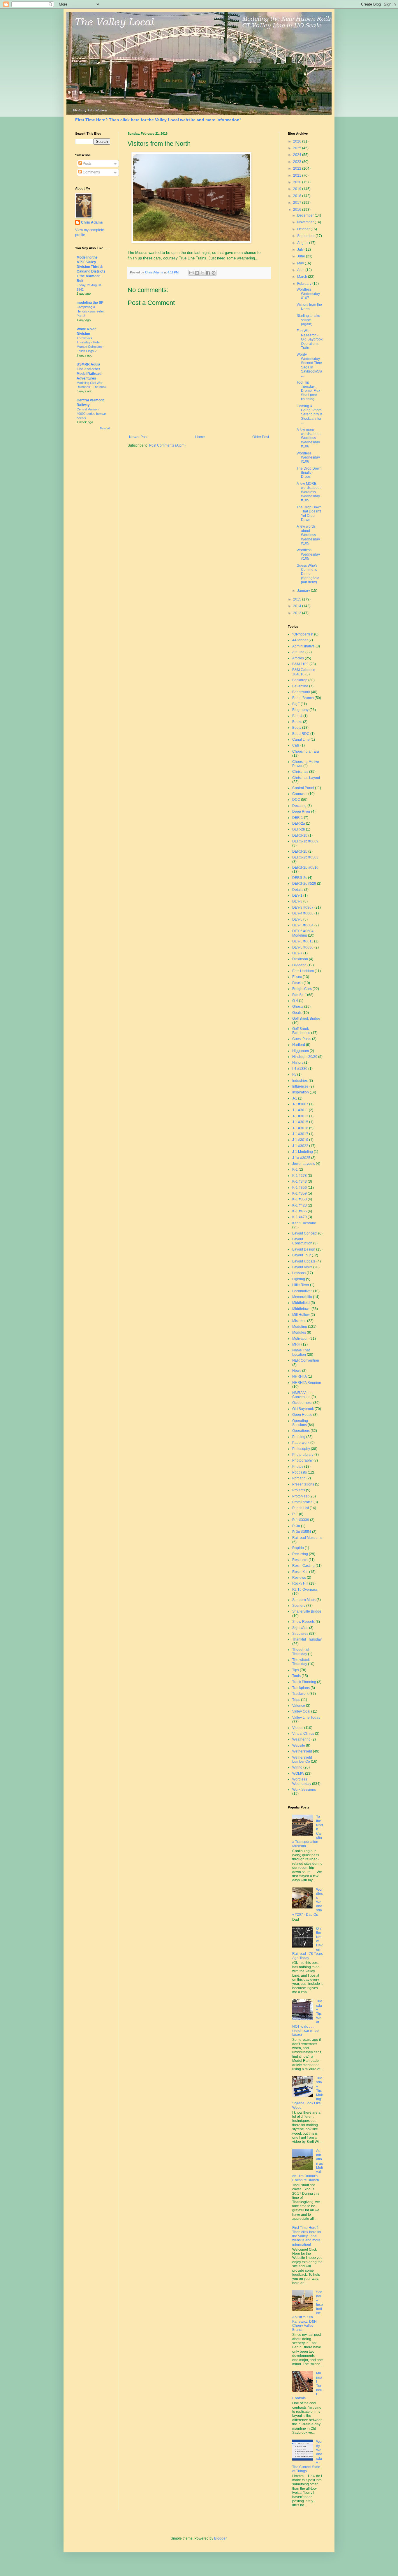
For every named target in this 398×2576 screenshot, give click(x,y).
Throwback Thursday (301, 1662)
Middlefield (301, 1303)
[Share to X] (202, 273)
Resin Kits (300, 1572)
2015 (298, 599)
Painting (299, 1437)
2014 (298, 606)
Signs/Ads (300, 1628)
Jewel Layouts (304, 1164)
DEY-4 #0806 (303, 913)
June (302, 256)
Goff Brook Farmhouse (301, 1031)
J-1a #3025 (301, 1158)
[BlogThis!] (197, 273)
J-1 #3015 (300, 1122)
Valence (299, 1706)
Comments (91, 172)
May (301, 263)
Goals (297, 1013)
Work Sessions (304, 1790)
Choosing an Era (306, 751)
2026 (298, 141)
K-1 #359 (300, 1193)
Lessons (299, 1273)
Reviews (299, 1578)
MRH (296, 1344)
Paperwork (301, 1443)
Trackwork (300, 1694)
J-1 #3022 (300, 1146)
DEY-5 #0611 (303, 941)
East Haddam (303, 971)
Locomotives (302, 1291)
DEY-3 (297, 901)
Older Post (261, 437)
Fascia (297, 983)
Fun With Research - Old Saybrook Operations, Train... (310, 339)
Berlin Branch (303, 698)
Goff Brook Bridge (306, 1019)
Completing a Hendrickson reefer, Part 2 (91, 311)
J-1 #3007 (300, 1104)
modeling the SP (90, 303)
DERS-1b (300, 835)
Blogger (220, 2538)
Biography (300, 710)
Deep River (301, 812)
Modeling (300, 1327)
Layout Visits (302, 1267)
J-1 (295, 1098)
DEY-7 (297, 953)
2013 (298, 613)
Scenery (299, 1606)
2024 (298, 155)
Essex (297, 977)
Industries (300, 1081)
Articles (298, 658)
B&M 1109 (300, 664)
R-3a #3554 (302, 1532)
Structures (300, 1634)
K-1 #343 (300, 1181)
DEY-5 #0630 (303, 947)
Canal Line (301, 740)
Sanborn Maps (304, 1600)
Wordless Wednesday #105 (308, 554)
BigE (296, 704)
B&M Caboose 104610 (304, 672)
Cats (296, 745)
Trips (296, 1700)
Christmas (300, 772)
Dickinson (300, 959)
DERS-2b (300, 851)
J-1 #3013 (300, 1116)
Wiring (297, 1767)
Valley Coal (301, 1711)
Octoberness (302, 1403)
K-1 (295, 1170)
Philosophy (301, 1449)
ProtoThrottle (302, 1502)
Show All (105, 429)
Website (299, 1746)
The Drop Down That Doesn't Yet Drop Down (309, 513)
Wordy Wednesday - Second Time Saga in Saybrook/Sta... (309, 365)
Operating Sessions (300, 1423)
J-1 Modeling (303, 1152)
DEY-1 (297, 895)
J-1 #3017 (300, 1134)
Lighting (299, 1279)
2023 (298, 162)
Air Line (298, 652)
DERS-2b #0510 (305, 868)
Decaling (299, 806)
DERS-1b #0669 (305, 841)
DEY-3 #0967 (303, 907)
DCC (296, 800)
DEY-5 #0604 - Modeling (304, 933)
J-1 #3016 (300, 1128)
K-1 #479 (300, 1217)
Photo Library (303, 1455)
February (305, 284)
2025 (298, 148)
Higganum (301, 1051)
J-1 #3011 (300, 1110)
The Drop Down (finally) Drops (309, 473)
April (301, 270)
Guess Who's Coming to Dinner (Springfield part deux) (308, 574)
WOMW (298, 1773)
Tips (296, 1670)
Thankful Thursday (307, 1639)
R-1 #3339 (301, 1520)
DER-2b (299, 829)
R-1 (295, 1514)
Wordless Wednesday (302, 1781)
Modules (299, 1332)
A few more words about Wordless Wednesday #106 (309, 438)
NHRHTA (300, 1376)
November (306, 222)
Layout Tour (302, 1255)
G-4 (295, 1001)
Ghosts (298, 1007)
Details (298, 890)
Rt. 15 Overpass (305, 1590)
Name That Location (301, 1352)
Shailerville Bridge (307, 1611)
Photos (298, 1467)
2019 (298, 189)
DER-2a (299, 823)
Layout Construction (302, 1241)
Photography (302, 1460)
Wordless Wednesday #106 (308, 458)
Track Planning (304, 1682)
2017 (298, 203)
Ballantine (300, 686)
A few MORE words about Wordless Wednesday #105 (309, 492)
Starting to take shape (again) (308, 320)
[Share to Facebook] (208, 273)
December (306, 215)
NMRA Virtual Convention (303, 1395)
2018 (298, 196)
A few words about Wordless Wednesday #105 (308, 535)
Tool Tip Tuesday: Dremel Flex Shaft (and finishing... (308, 391)
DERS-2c (300, 878)
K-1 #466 (300, 1211)
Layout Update (304, 1261)
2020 (298, 182)
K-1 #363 (300, 1199)
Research (300, 1560)
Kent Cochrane (304, 1223)
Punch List (301, 1508)
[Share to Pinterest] (214, 273)
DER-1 (298, 818)
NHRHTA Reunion (307, 1383)
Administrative (303, 646)
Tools (296, 1676)
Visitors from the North (309, 307)
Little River (301, 1285)
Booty (297, 728)
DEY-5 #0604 (303, 925)
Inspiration (301, 1092)
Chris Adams (92, 222)
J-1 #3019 (300, 1140)
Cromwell (300, 794)
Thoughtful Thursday (301, 1652)
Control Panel (303, 788)
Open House (302, 1415)
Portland (299, 1478)
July (301, 250)
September (306, 236)
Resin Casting (303, 1566)
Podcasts (300, 1472)
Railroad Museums (307, 1538)
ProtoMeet (300, 1496)
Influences (300, 1086)
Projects (299, 1490)
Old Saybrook (303, 1409)
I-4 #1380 (300, 1069)
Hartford (299, 1045)
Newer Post (138, 437)
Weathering (301, 1739)
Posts (87, 164)
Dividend (299, 965)
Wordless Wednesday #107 (308, 294)
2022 (298, 168)
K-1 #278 (300, 1176)
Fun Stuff (299, 995)
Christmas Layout (306, 778)
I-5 (294, 1074)
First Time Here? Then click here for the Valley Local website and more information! (158, 120)
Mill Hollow (301, 1315)
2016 (298, 210)
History (298, 1063)
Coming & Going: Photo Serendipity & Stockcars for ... (309, 415)
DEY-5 (297, 919)
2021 (298, 175)
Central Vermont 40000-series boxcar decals (91, 414)
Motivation (300, 1339)
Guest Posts (302, 1039)
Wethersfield (302, 1751)
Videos (298, 1728)
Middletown (301, 1309)
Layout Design (304, 1249)
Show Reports (303, 1622)
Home (200, 437)
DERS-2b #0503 (305, 857)
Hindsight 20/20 (305, 1057)
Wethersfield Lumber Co (302, 1760)
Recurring (300, 1554)
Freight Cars (302, 989)
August (303, 243)
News (297, 1371)
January (304, 591)
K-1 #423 (300, 1205)
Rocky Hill (300, 1583)
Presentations (303, 1484)
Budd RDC (301, 734)
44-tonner (300, 640)
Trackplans (301, 1688)
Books (297, 722)
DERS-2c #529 (304, 884)
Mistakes (299, 1321)
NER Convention (306, 1360)
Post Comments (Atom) (167, 445)
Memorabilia (302, 1297)
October (304, 229)
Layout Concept (305, 1233)
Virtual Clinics (303, 1734)
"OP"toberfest (303, 634)
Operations (301, 1431)
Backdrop (300, 680)
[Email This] (191, 273)
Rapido (298, 1548)
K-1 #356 (300, 1188)
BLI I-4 (297, 716)
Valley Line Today (306, 1718)
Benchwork (301, 692)
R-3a (296, 1526)
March (303, 277)
